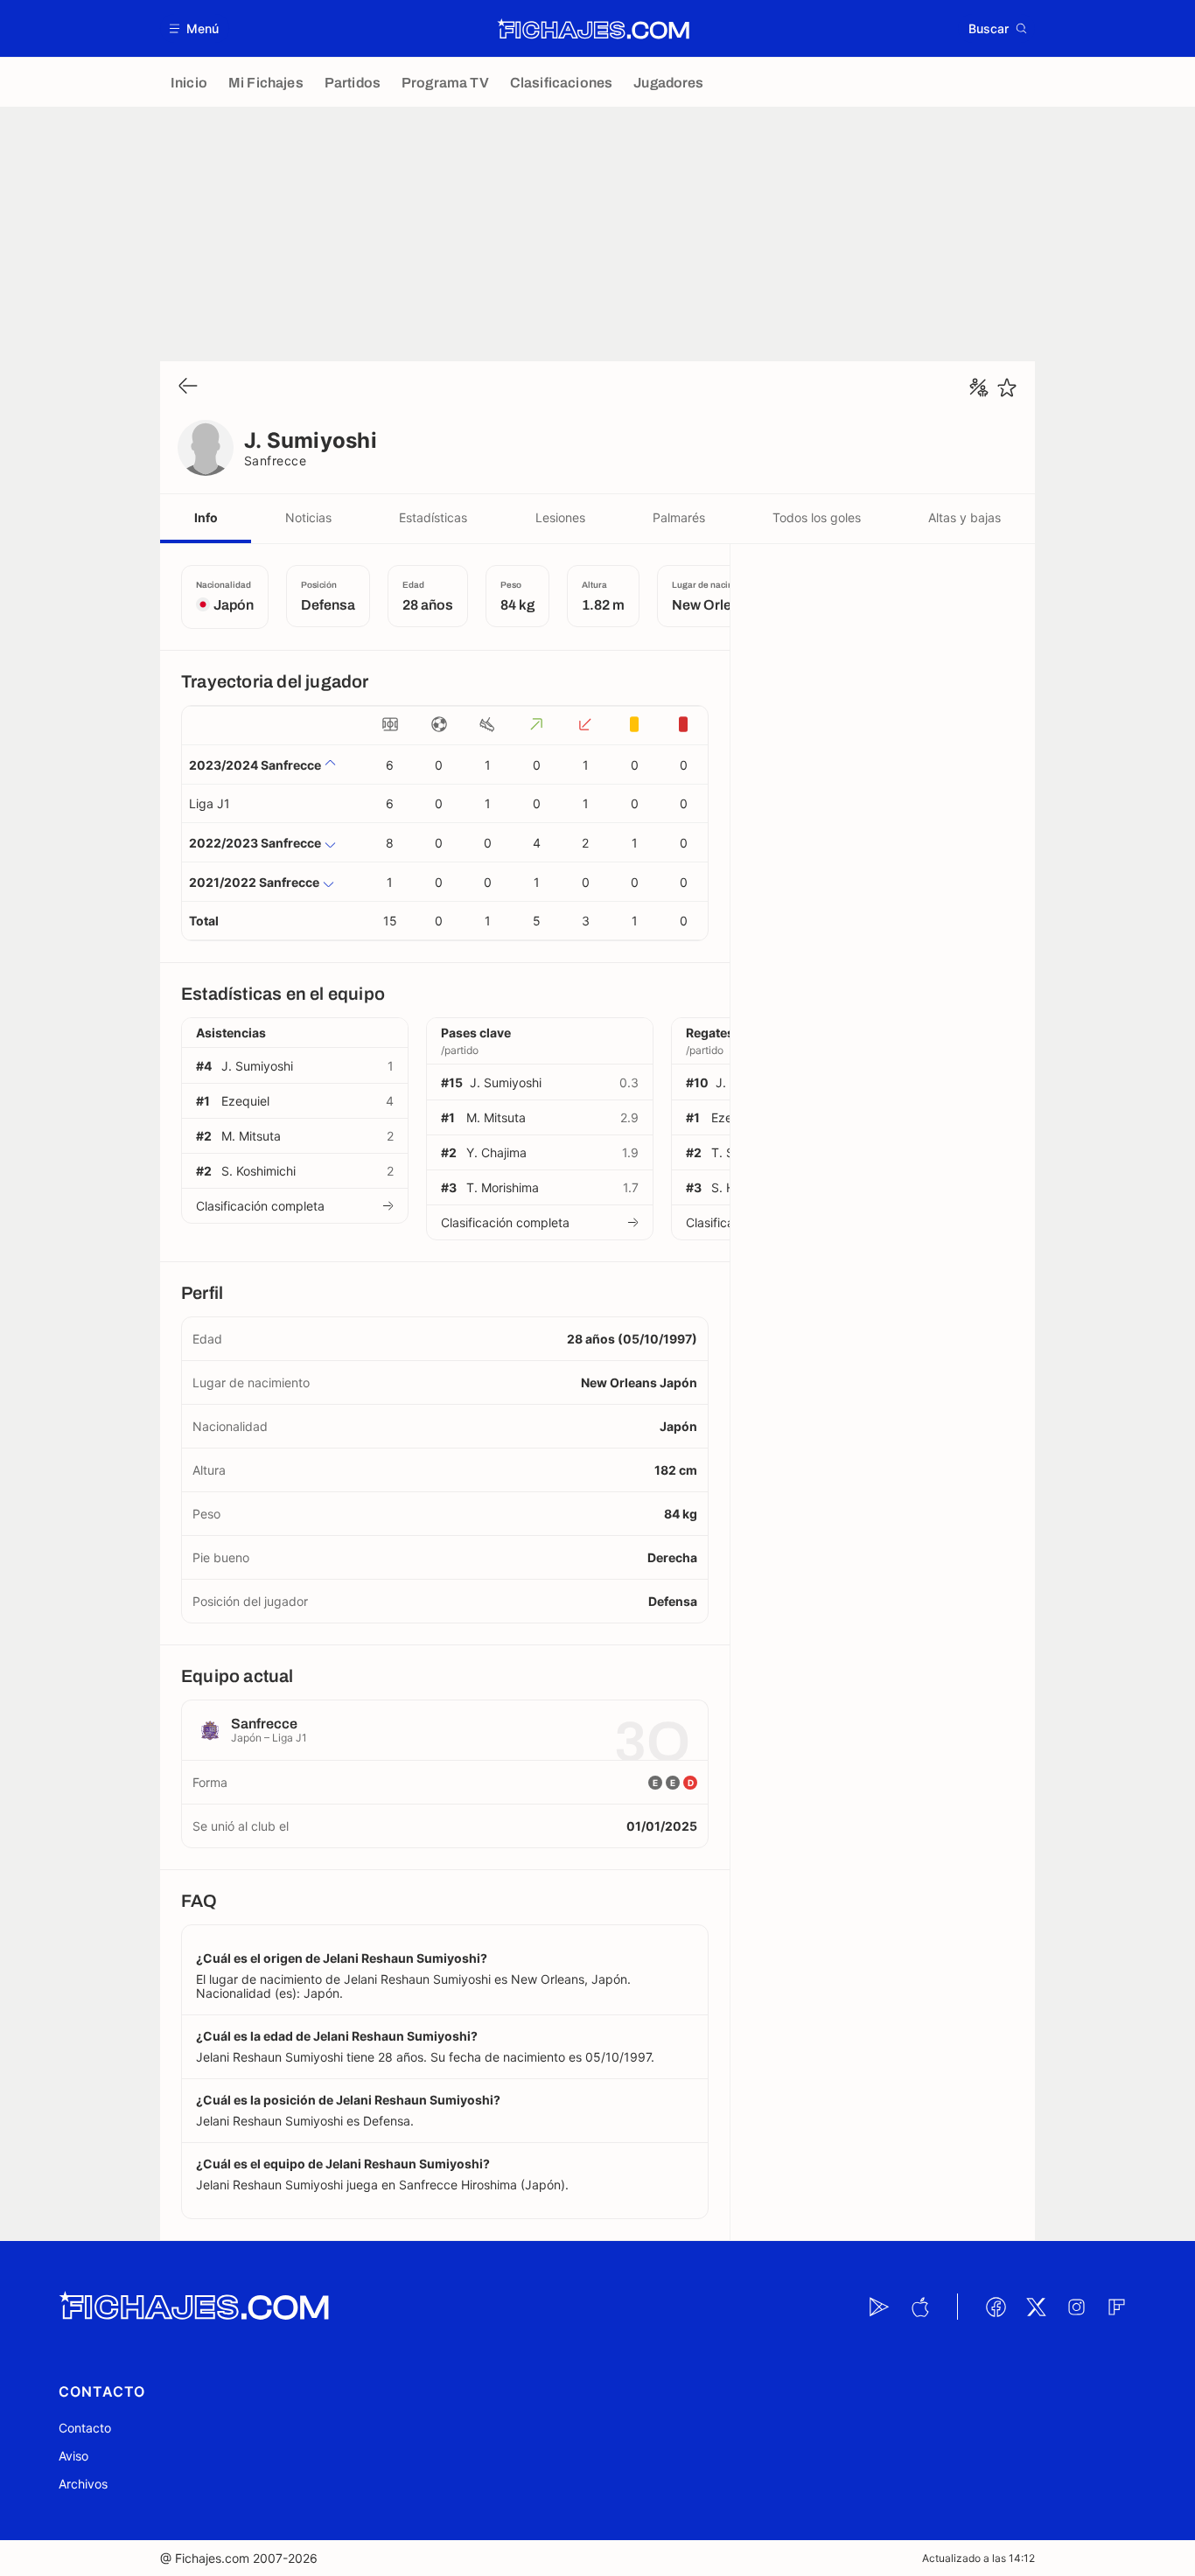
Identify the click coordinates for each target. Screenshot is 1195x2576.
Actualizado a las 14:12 (978, 2558)
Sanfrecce (275, 461)
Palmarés (679, 517)
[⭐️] (1007, 387)
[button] (195, 28)
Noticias (308, 517)
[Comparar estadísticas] (979, 387)
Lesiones (560, 517)
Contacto (85, 2428)
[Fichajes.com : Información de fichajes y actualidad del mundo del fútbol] (594, 29)
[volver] (188, 387)
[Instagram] (1076, 2307)
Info (206, 517)
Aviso (73, 2456)
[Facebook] (996, 2307)
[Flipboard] (1116, 2307)
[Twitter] (1036, 2307)
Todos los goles (817, 517)
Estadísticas (433, 517)
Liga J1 (210, 803)
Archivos (83, 2484)
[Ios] (919, 2307)
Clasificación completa (260, 1206)
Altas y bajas (964, 517)
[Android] (879, 2307)
